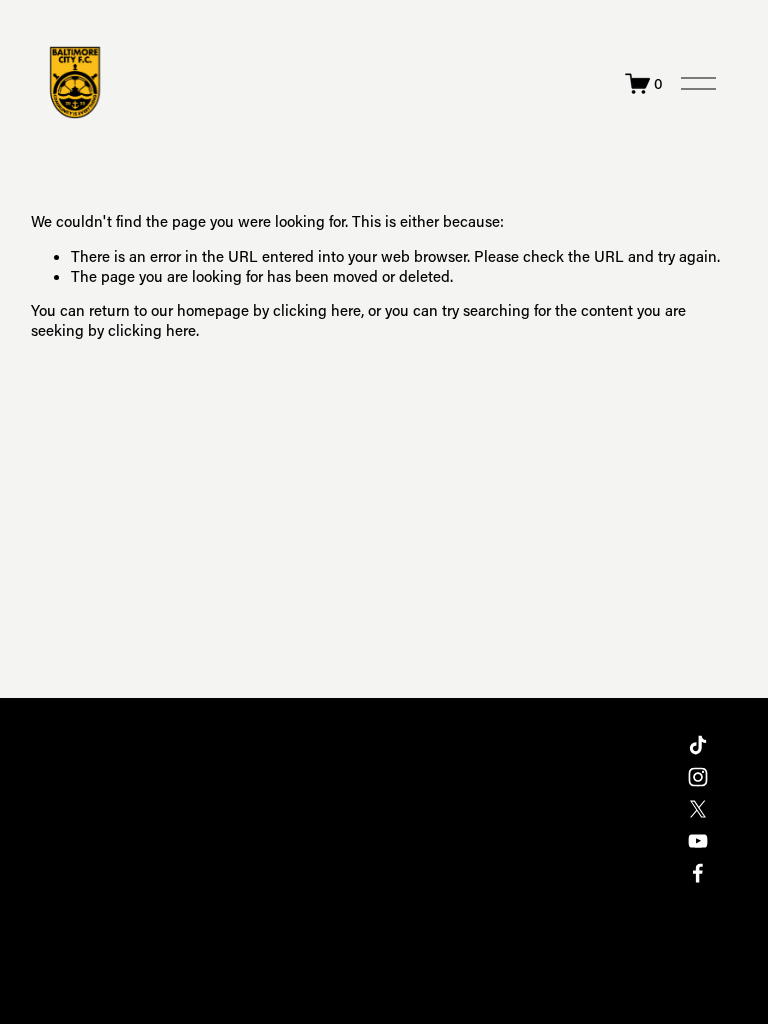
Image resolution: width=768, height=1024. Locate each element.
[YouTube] (698, 841)
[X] (698, 809)
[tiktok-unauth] (698, 745)
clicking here (317, 310)
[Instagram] (698, 777)
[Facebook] (698, 873)
